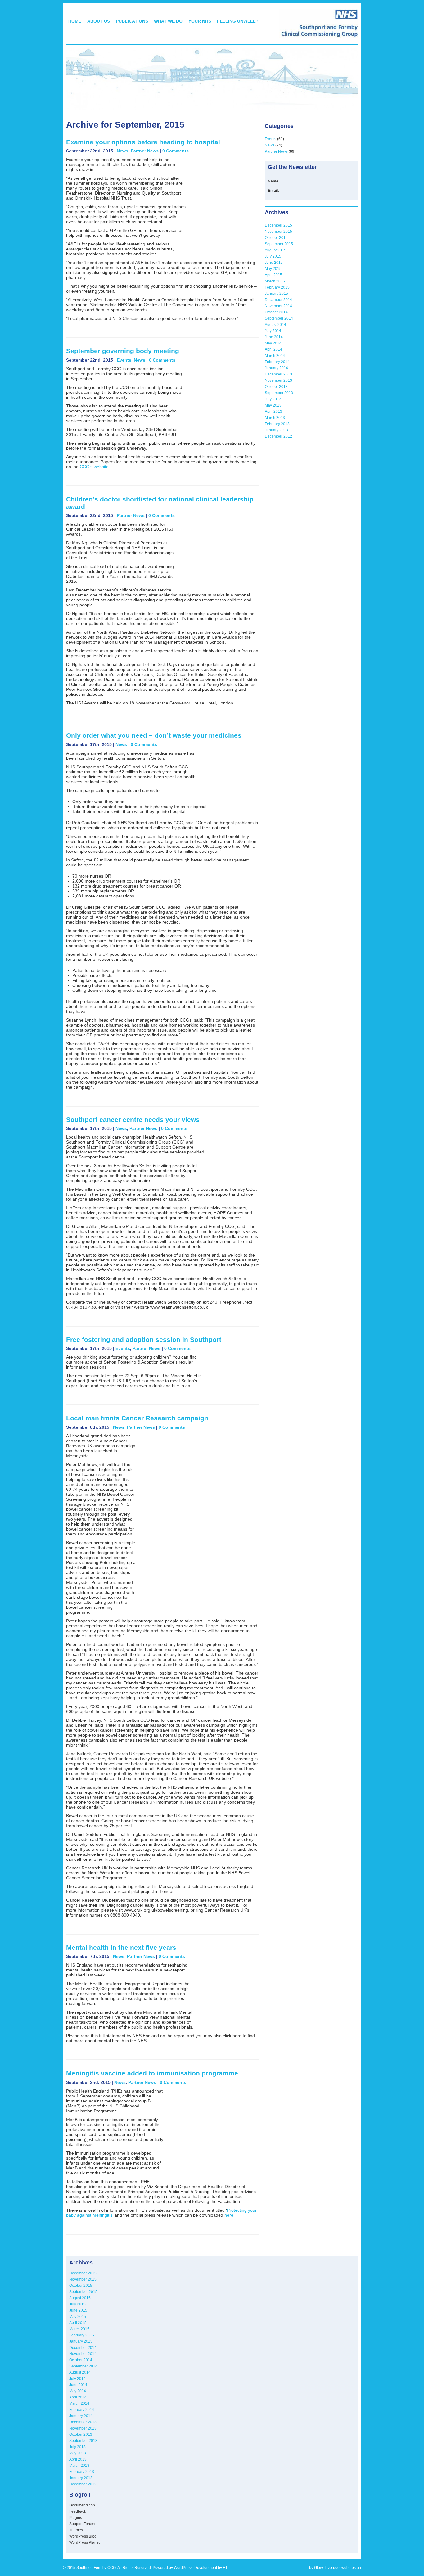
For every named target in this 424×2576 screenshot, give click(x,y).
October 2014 (276, 312)
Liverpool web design (343, 2568)
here (229, 2215)
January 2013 (276, 430)
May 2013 (273, 405)
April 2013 (273, 411)
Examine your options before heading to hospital (143, 142)
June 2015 (274, 263)
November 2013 (278, 380)
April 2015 (273, 275)
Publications (132, 21)
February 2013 (277, 424)
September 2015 (279, 244)
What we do (168, 21)
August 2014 (275, 325)
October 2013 (276, 387)
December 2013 (278, 374)
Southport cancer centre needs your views (133, 1119)
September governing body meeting (123, 351)
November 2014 (278, 306)
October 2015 (276, 238)
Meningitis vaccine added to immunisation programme (152, 2073)
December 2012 (278, 436)
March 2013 (275, 418)
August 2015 (275, 250)
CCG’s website (94, 467)
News (122, 151)
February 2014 (277, 362)
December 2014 (278, 300)
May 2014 (273, 343)
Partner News (145, 151)
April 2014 (273, 349)
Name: (274, 181)
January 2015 (276, 294)
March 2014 (275, 356)
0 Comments (176, 151)
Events (124, 360)
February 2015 (277, 287)
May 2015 (273, 269)
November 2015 (278, 232)
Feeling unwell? (238, 21)
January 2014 (276, 368)
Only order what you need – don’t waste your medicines (154, 735)
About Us (99, 21)
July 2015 (273, 256)
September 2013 (279, 393)
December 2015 (278, 225)
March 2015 (275, 281)
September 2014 (279, 318)
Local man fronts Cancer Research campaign (137, 1418)
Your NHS (200, 21)
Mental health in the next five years (121, 1947)
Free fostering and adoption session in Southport (144, 1340)
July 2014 (273, 331)
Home (75, 21)
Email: (273, 191)
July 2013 (273, 399)
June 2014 (274, 337)
